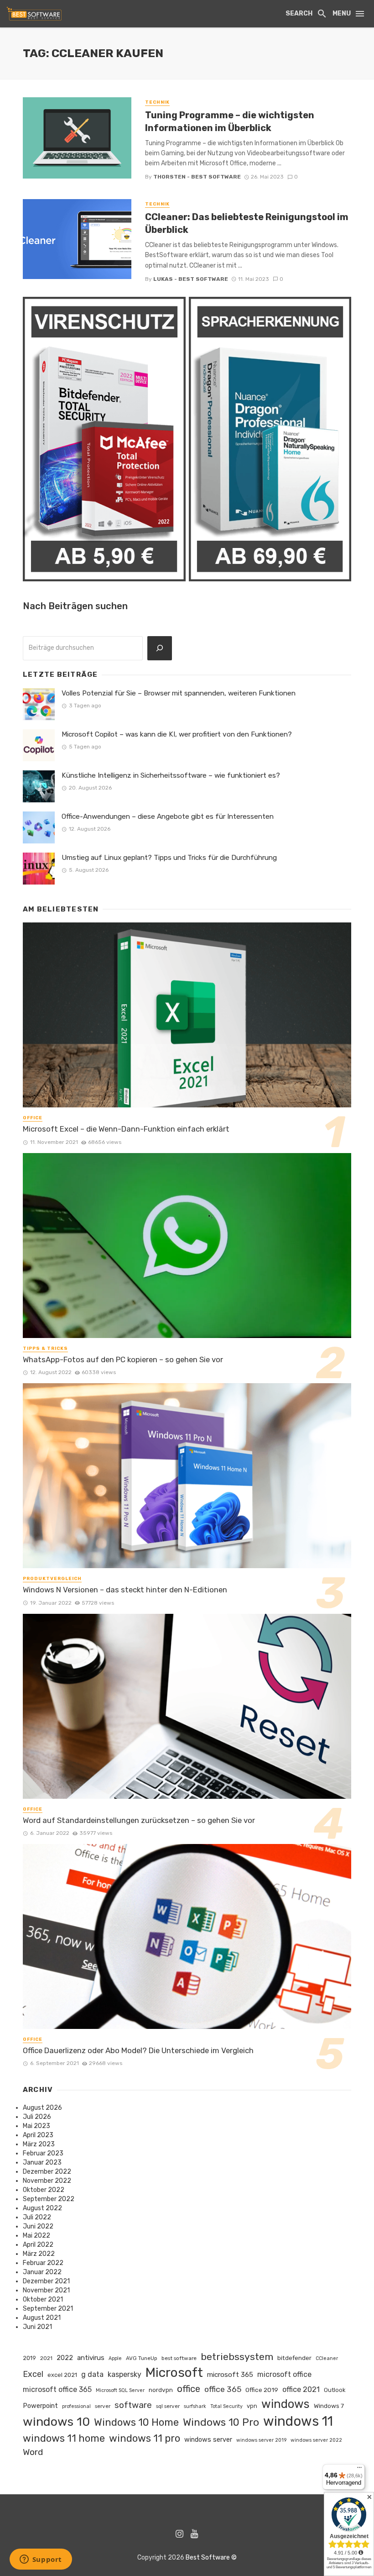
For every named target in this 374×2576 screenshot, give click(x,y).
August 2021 (42, 2318)
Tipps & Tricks (45, 1349)
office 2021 (301, 2389)
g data (92, 2374)
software (133, 2405)
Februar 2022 (43, 2263)
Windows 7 (329, 2406)
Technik (157, 102)
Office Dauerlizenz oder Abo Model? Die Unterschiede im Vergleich (138, 2050)
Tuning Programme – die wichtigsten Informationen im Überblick (230, 121)
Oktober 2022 (44, 2190)
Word (33, 2452)
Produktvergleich (52, 1579)
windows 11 (298, 2421)
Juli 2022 (37, 2217)
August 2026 (42, 2108)
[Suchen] (160, 648)
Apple (115, 2358)
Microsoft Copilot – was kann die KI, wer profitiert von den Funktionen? (177, 734)
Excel (33, 2374)
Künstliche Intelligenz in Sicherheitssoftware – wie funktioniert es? (171, 775)
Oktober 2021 (43, 2299)
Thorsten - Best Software (197, 177)
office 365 (223, 2389)
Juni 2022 (38, 2226)
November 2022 (47, 2181)
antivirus (91, 2358)
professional (76, 2406)
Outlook (335, 2390)
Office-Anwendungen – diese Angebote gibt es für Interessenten (168, 817)
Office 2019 (262, 2390)
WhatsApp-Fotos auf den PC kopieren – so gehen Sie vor (123, 1359)
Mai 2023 (36, 2126)
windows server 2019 (261, 2440)
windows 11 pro (145, 2438)
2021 (46, 2358)
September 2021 (48, 2309)
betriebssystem (237, 2357)
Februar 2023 (43, 2153)
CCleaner (327, 2358)
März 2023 (39, 2144)
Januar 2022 (42, 2272)
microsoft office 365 (57, 2389)
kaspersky (125, 2374)
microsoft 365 (230, 2375)
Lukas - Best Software (191, 279)
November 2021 (46, 2290)
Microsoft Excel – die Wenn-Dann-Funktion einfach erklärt (126, 1129)
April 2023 (38, 2135)
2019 (29, 2358)
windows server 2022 (316, 2440)
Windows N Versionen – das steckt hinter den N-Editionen (125, 1590)
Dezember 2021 (46, 2281)
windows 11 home (64, 2438)
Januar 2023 (42, 2162)
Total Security (226, 2406)
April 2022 (38, 2245)
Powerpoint (40, 2406)
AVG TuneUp (142, 2358)
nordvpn (161, 2390)
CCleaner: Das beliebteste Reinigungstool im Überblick (247, 223)
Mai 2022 (36, 2236)
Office (33, 1118)
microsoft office (284, 2374)
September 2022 (49, 2199)
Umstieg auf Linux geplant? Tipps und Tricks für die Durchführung (169, 858)
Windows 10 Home (136, 2422)
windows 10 (56, 2422)
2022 (65, 2358)
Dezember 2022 (47, 2172)
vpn (252, 2406)
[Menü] (359, 2470)
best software (179, 2358)
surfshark (195, 2406)
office (189, 2389)
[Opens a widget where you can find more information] (41, 2560)
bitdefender (294, 2358)
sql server (168, 2406)
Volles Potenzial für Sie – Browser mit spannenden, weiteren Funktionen (179, 693)
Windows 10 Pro (221, 2422)
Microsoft (174, 2373)
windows (286, 2404)
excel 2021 (62, 2375)
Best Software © (211, 2558)
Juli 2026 (37, 2117)
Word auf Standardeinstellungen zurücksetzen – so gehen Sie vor (139, 1820)
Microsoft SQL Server (120, 2390)
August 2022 (42, 2208)
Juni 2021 (37, 2327)
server (103, 2406)
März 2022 (39, 2254)
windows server (208, 2439)
